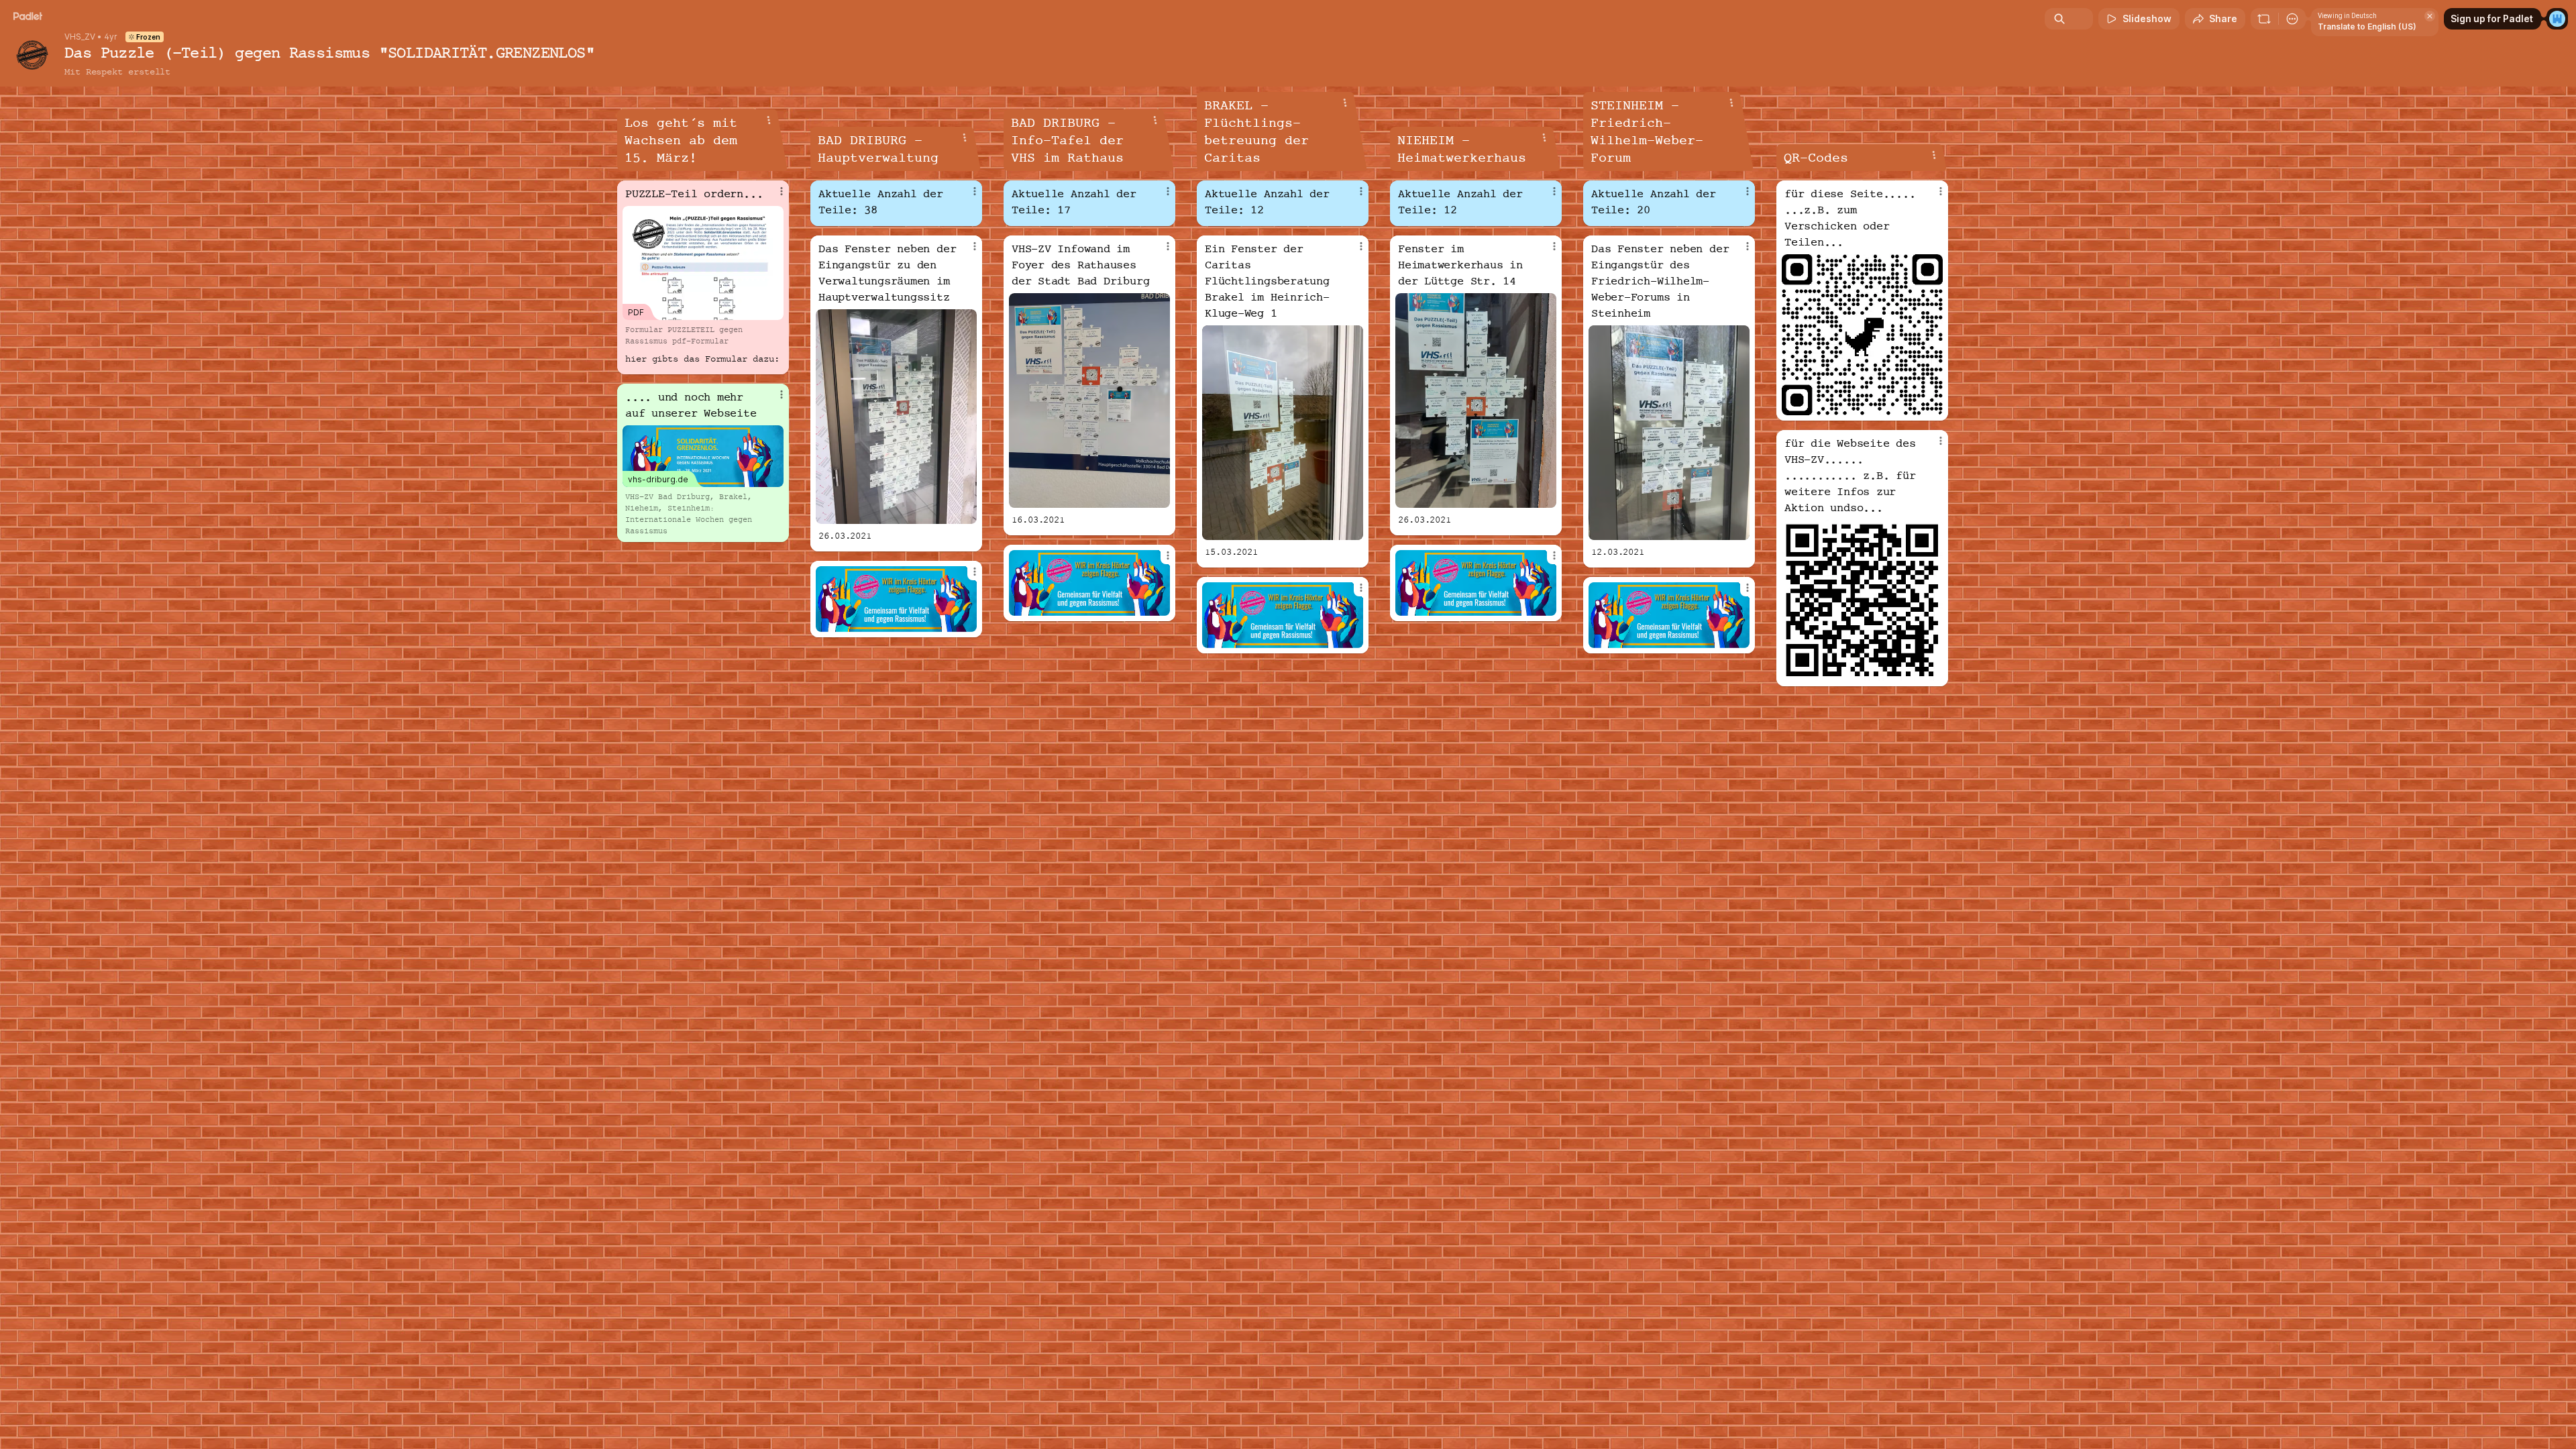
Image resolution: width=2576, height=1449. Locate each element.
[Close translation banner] (2430, 16)
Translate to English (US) (2367, 26)
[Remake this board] (2264, 19)
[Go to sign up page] (2557, 19)
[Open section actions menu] (769, 120)
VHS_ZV (80, 37)
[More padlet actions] (2292, 19)
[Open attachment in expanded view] (896, 417)
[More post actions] (782, 191)
